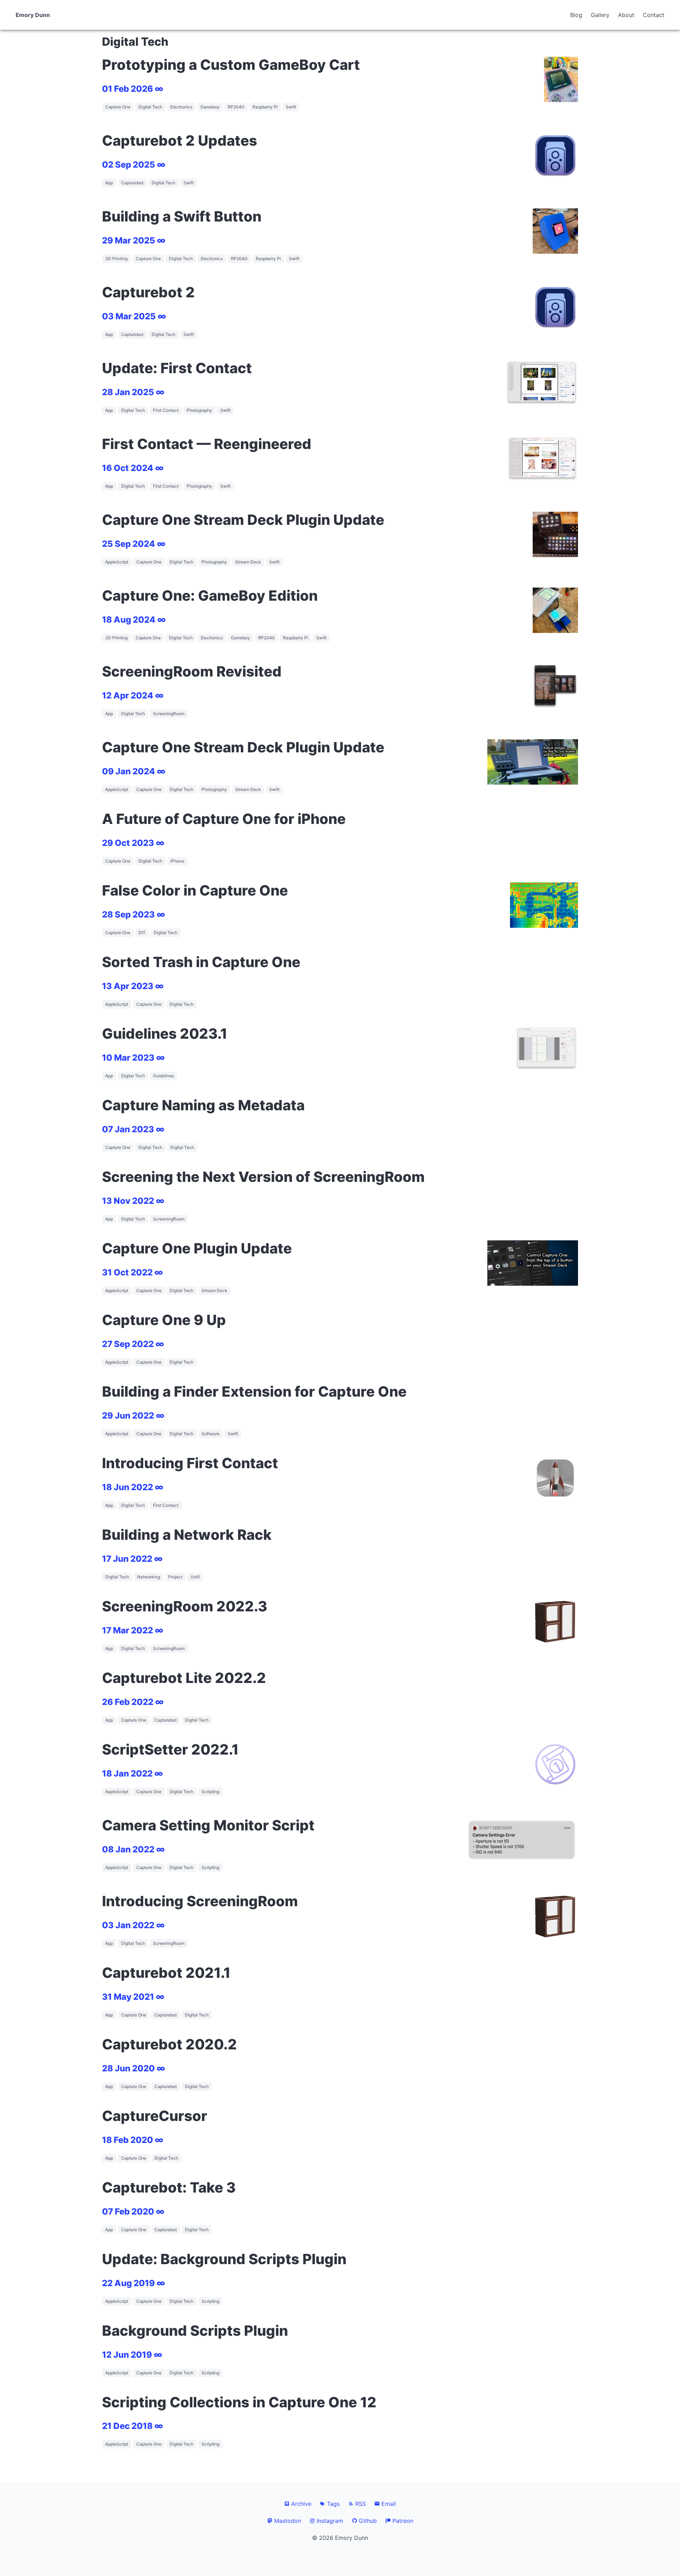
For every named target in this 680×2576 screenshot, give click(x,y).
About (626, 15)
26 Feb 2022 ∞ (133, 1702)
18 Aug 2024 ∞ (134, 620)
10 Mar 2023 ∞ (133, 1058)
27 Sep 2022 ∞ (133, 1344)
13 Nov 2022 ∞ (133, 1201)
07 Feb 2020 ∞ (133, 2212)
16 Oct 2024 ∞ (133, 468)
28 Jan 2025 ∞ (133, 392)
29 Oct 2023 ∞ (133, 843)
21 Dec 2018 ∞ (132, 2426)
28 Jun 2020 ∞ (134, 2068)
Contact (654, 15)
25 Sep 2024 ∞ (134, 544)
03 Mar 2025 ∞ (134, 316)
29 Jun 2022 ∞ (133, 1416)
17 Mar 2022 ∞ (133, 1630)
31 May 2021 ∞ (133, 1997)
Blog (576, 15)
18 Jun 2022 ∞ (133, 1487)
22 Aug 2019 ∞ (134, 2283)
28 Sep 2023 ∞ (134, 914)
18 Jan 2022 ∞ (132, 1774)
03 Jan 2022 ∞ (133, 1925)
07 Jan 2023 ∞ (133, 1129)
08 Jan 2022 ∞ (133, 1849)
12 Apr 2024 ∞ (133, 695)
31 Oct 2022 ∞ (132, 1272)
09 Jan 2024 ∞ (134, 771)
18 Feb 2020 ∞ (133, 2140)
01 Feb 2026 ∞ (133, 89)
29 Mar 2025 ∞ (134, 240)
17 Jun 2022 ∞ (132, 1559)
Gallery (600, 15)
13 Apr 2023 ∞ (133, 986)
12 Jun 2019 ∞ (132, 2355)
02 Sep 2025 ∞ (134, 165)
